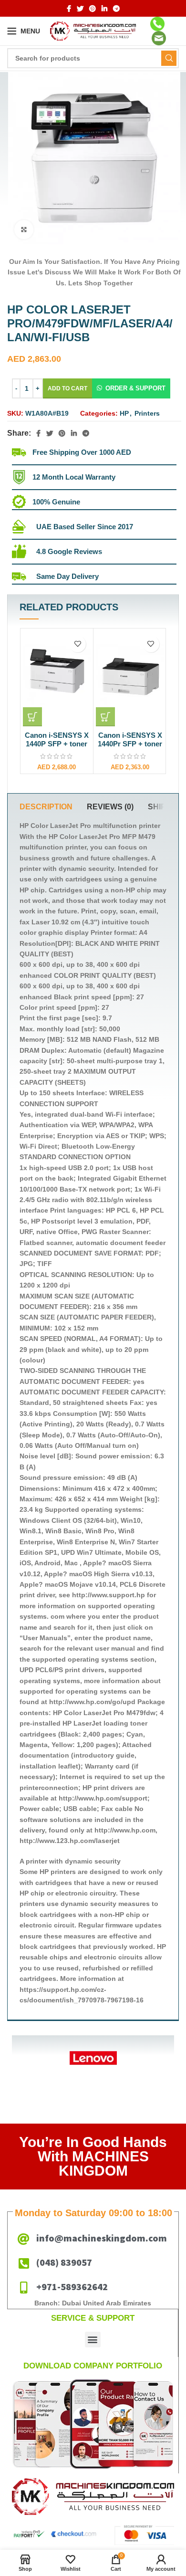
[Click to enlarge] (24, 230)
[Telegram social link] (116, 9)
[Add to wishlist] (77, 644)
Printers (147, 413)
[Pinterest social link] (93, 9)
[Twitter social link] (80, 9)
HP (124, 413)
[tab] (46, 807)
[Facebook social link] (69, 9)
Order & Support (135, 388)
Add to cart (67, 388)
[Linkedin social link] (104, 9)
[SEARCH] (169, 58)
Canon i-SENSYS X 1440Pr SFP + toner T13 (130, 744)
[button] (131, 388)
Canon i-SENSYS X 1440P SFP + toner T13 (57, 744)
